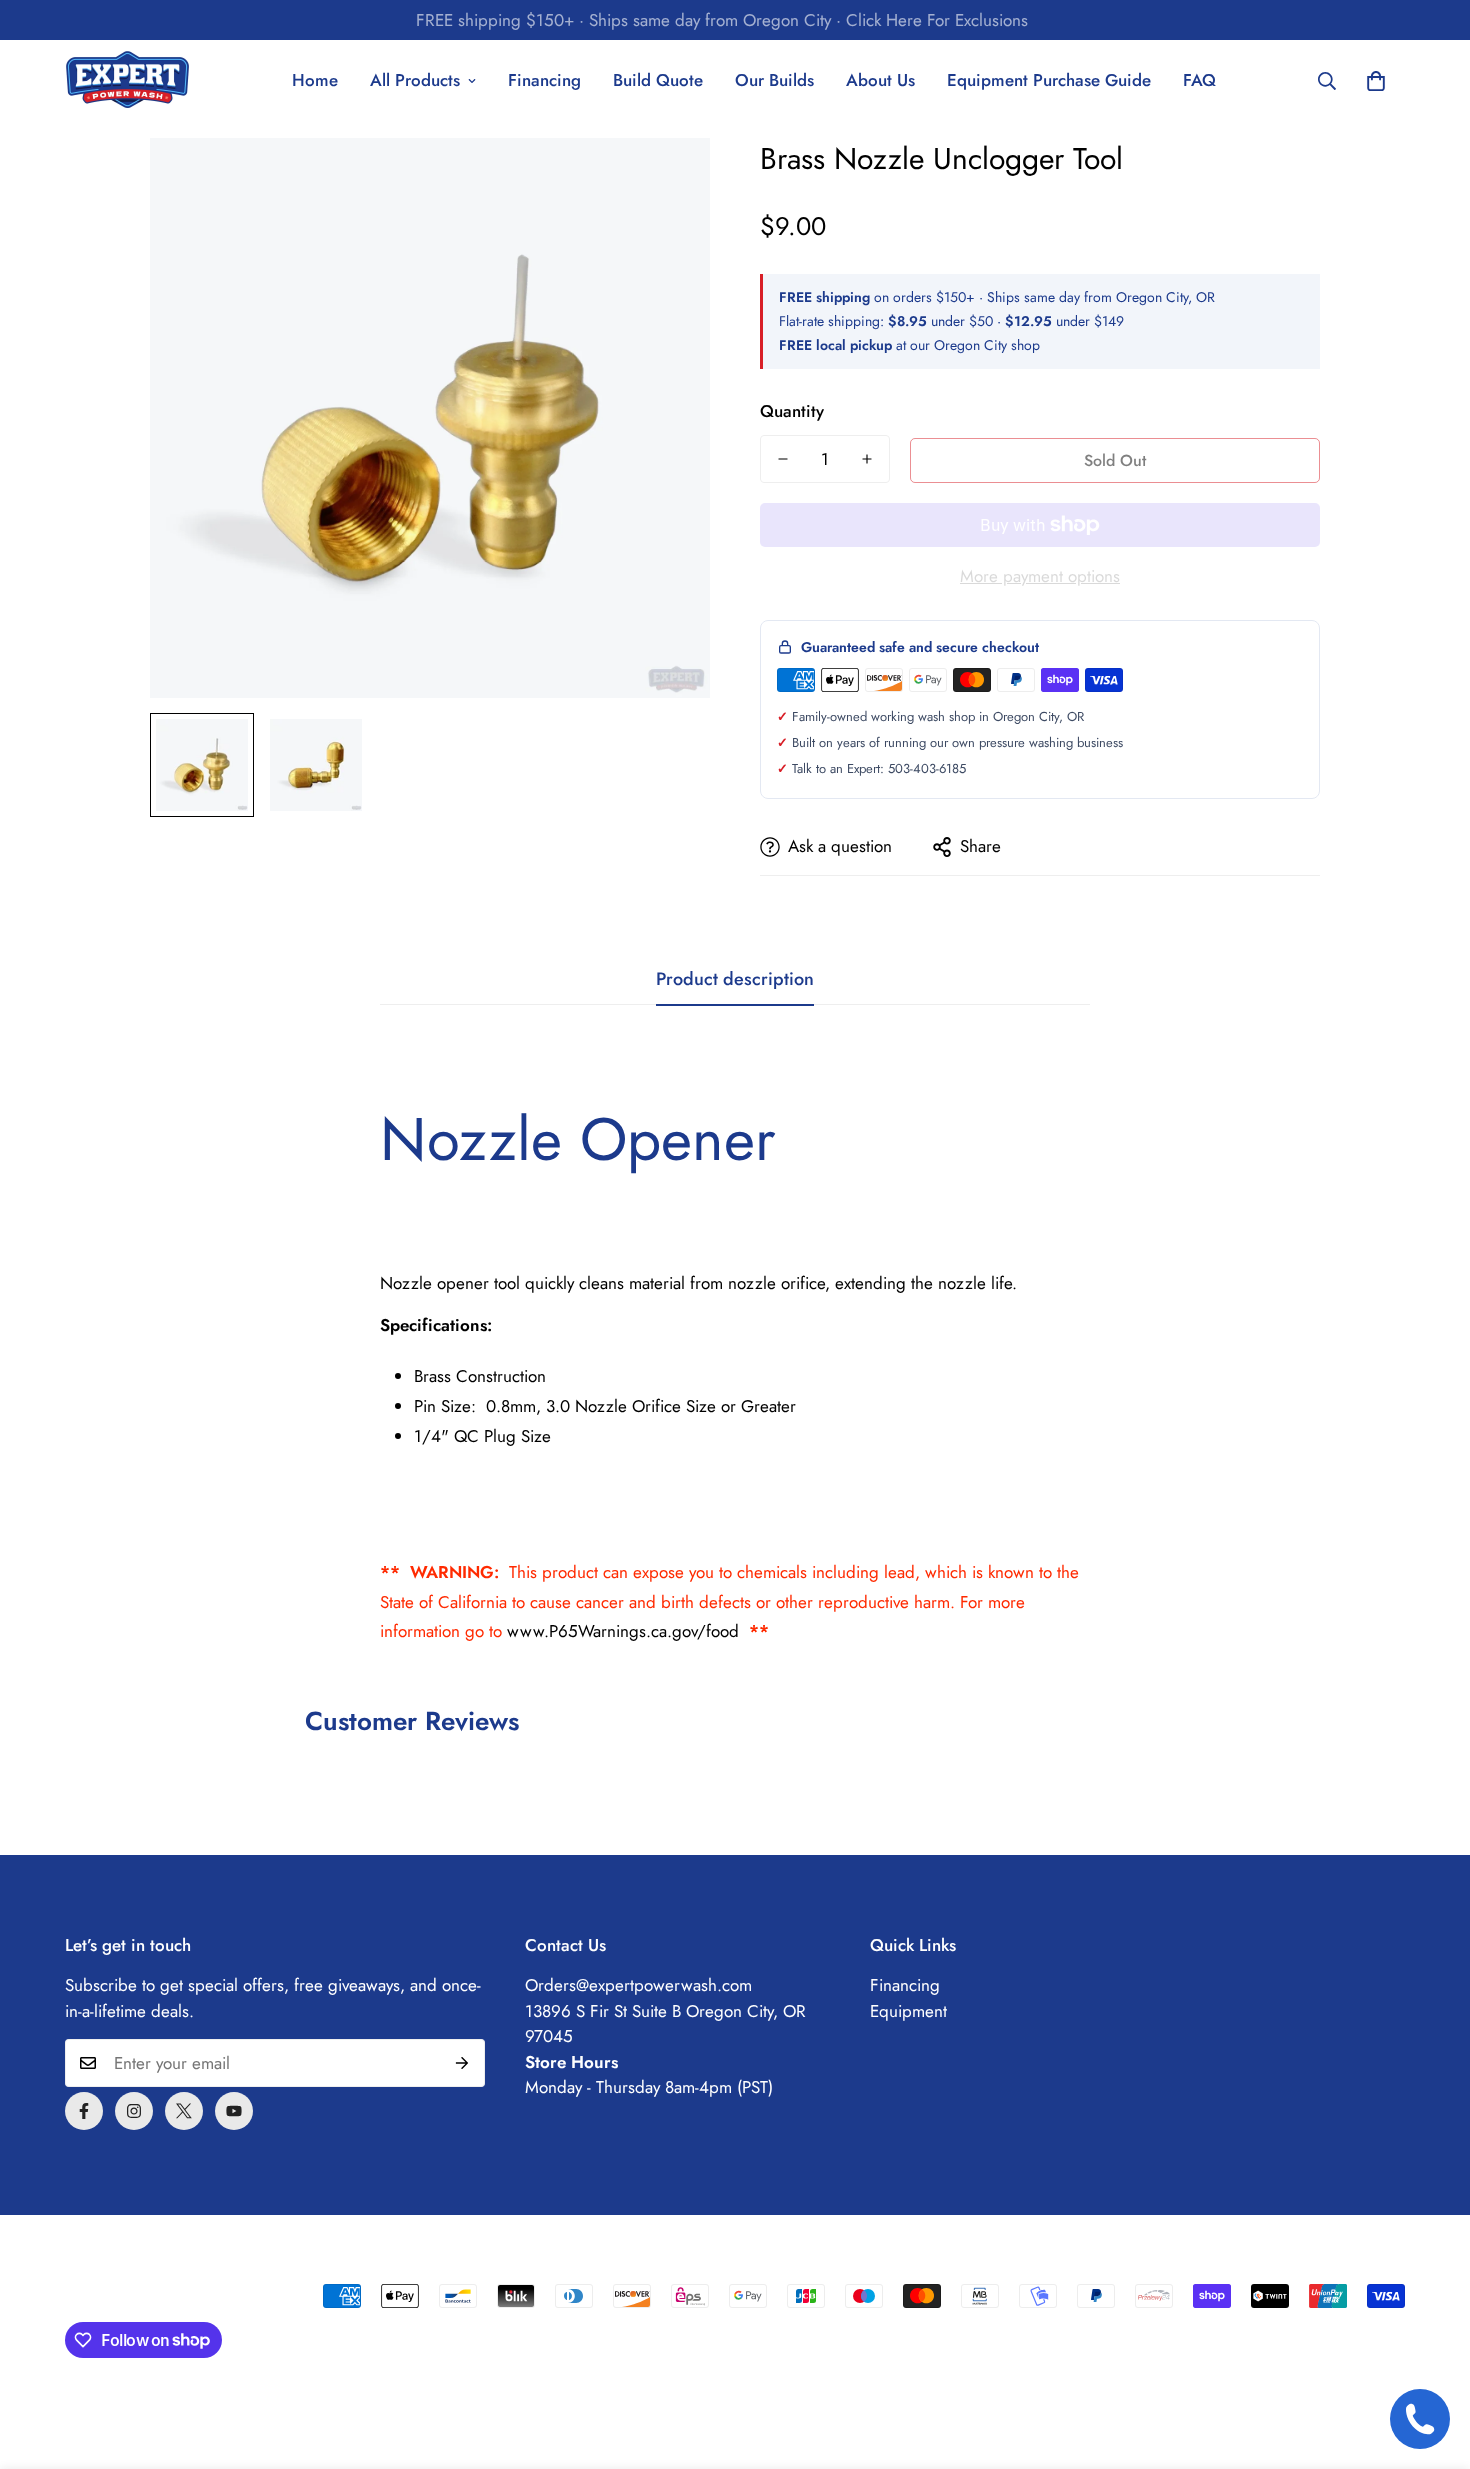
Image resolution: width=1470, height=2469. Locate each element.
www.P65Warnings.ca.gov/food (623, 1631)
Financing (544, 80)
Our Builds (774, 80)
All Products (415, 80)
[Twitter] (184, 2111)
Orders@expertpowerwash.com (638, 1985)
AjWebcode (108, 2298)
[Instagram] (134, 2111)
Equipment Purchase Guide (1049, 80)
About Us (880, 80)
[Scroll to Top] (1431, 2360)
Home (315, 80)
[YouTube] (234, 2111)
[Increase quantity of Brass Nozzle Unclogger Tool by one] (867, 459)
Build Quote (658, 80)
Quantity (792, 411)
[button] (1376, 81)
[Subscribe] (462, 2063)
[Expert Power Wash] (127, 81)
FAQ (1199, 80)
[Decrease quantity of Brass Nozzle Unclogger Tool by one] (783, 459)
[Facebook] (84, 2111)
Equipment (908, 2011)
